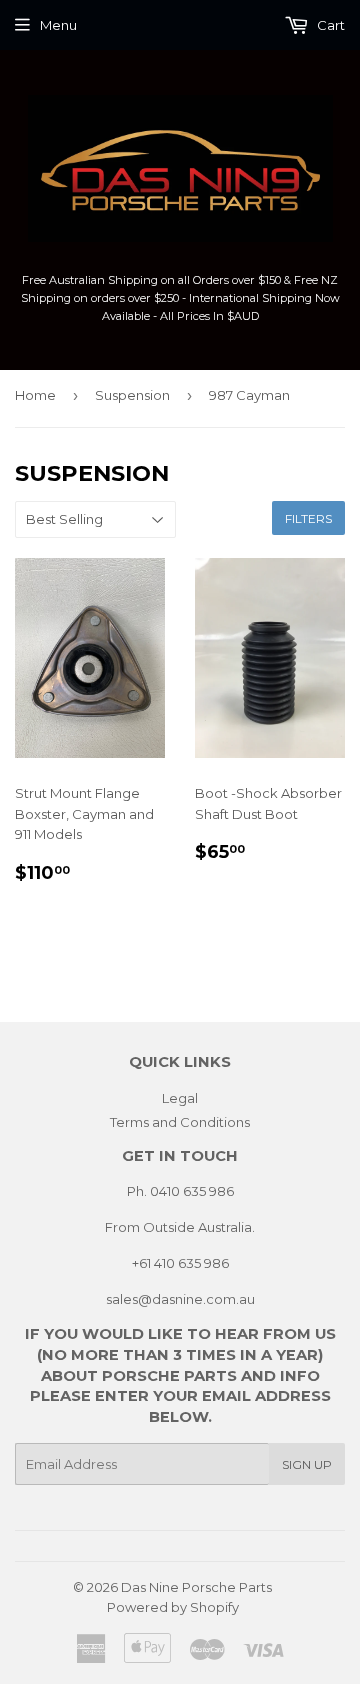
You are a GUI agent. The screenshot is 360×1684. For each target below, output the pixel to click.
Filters (308, 518)
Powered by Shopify (173, 1607)
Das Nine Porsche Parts (196, 1587)
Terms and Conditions (180, 1122)
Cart (329, 25)
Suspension (132, 395)
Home (35, 395)
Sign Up (307, 1464)
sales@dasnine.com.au (180, 1299)
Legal (180, 1098)
